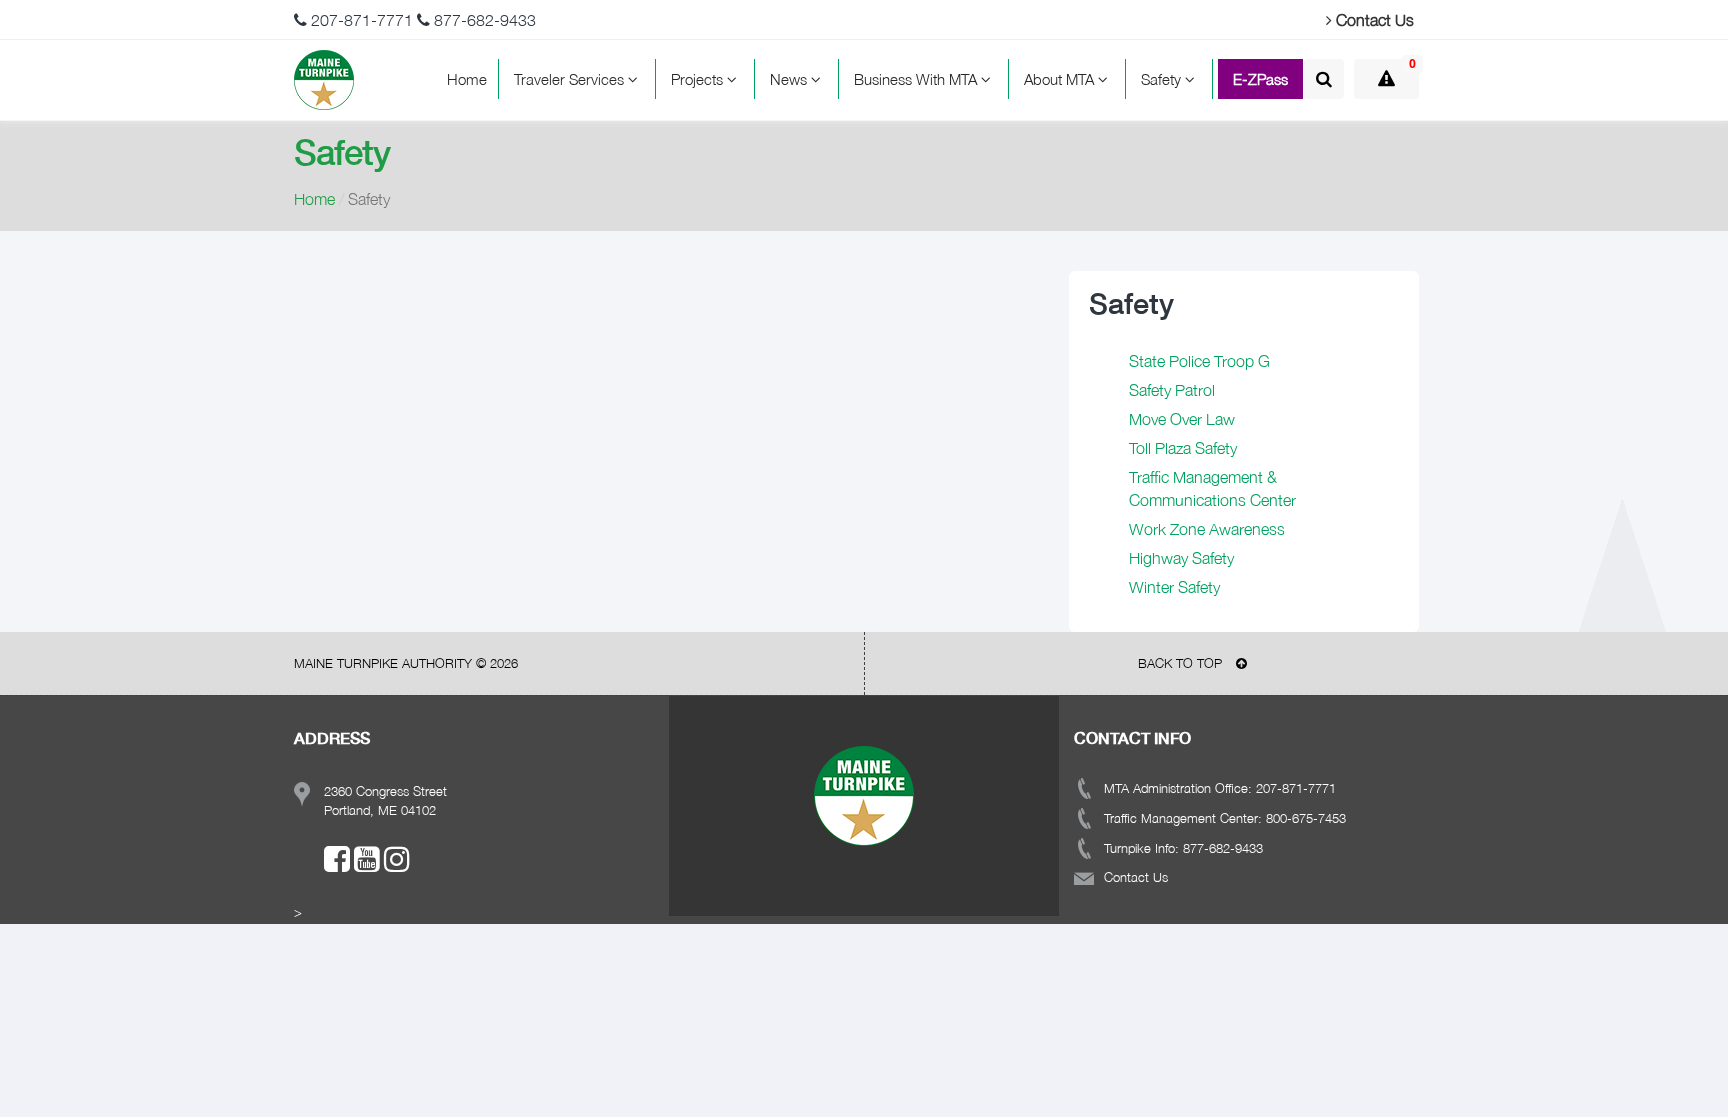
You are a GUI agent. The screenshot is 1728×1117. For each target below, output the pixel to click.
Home (467, 79)
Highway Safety (1181, 558)
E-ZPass (1260, 79)
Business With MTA (917, 79)
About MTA (1061, 79)
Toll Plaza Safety (1183, 448)
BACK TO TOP (1182, 663)
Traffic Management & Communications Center (1212, 488)
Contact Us (1373, 20)
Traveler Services (571, 79)
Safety (1163, 79)
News (790, 79)
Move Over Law (1182, 419)
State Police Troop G (1199, 361)
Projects (699, 79)
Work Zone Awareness (1207, 529)
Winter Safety (1174, 587)
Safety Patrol (1172, 390)
